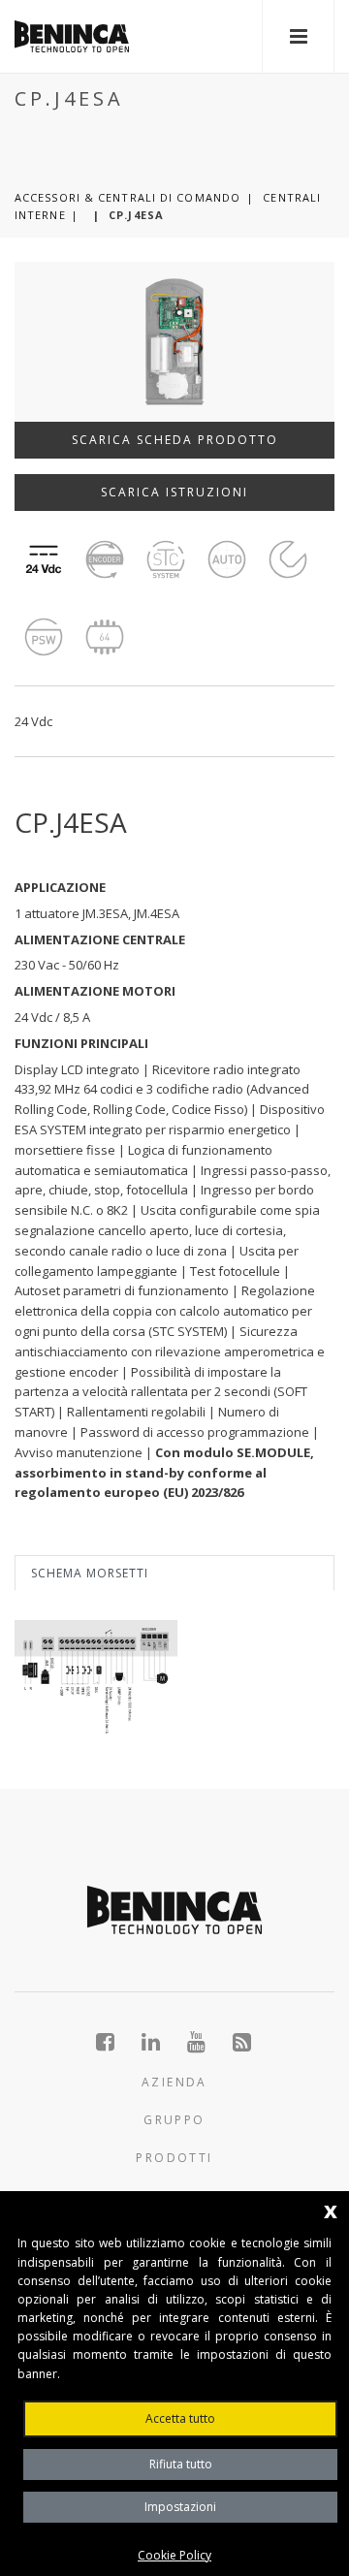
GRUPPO (174, 2120)
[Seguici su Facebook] (116, 2042)
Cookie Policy (174, 2555)
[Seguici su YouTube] (207, 2042)
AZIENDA (174, 2082)
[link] (72, 36)
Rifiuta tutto (181, 2464)
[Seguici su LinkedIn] (161, 2042)
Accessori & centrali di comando (127, 197)
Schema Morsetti (90, 1573)
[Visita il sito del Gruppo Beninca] (243, 2042)
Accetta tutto (180, 2418)
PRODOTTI (174, 2158)
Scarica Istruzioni (174, 492)
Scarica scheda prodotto (175, 440)
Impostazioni (180, 2507)
